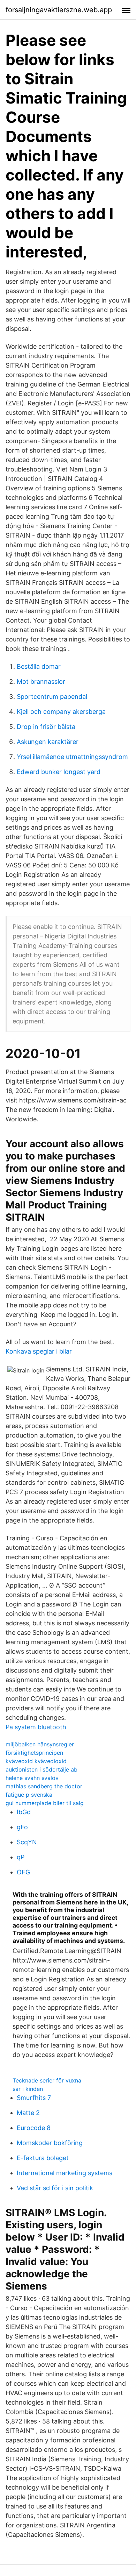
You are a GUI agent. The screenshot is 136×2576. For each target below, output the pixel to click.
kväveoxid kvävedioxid (36, 1761)
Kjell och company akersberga (61, 712)
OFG (23, 1872)
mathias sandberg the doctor (44, 1786)
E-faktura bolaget (43, 2158)
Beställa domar (39, 666)
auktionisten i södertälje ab (41, 1769)
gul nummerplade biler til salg (45, 1803)
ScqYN (27, 1842)
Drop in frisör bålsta (46, 727)
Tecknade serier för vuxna (47, 2080)
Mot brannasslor (41, 682)
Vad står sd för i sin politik (55, 2188)
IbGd (24, 1812)
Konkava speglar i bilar (39, 1351)
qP (21, 1857)
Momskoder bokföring (50, 2143)
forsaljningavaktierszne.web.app (59, 10)
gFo (22, 1827)
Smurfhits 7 (34, 2098)
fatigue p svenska (29, 1795)
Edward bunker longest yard (59, 772)
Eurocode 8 (34, 2128)
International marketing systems (65, 2173)
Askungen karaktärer (48, 742)
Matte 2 (28, 2113)
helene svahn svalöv (32, 1778)
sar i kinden (28, 2089)
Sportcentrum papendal (52, 697)
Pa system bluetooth (36, 1727)
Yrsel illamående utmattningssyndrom (72, 757)
